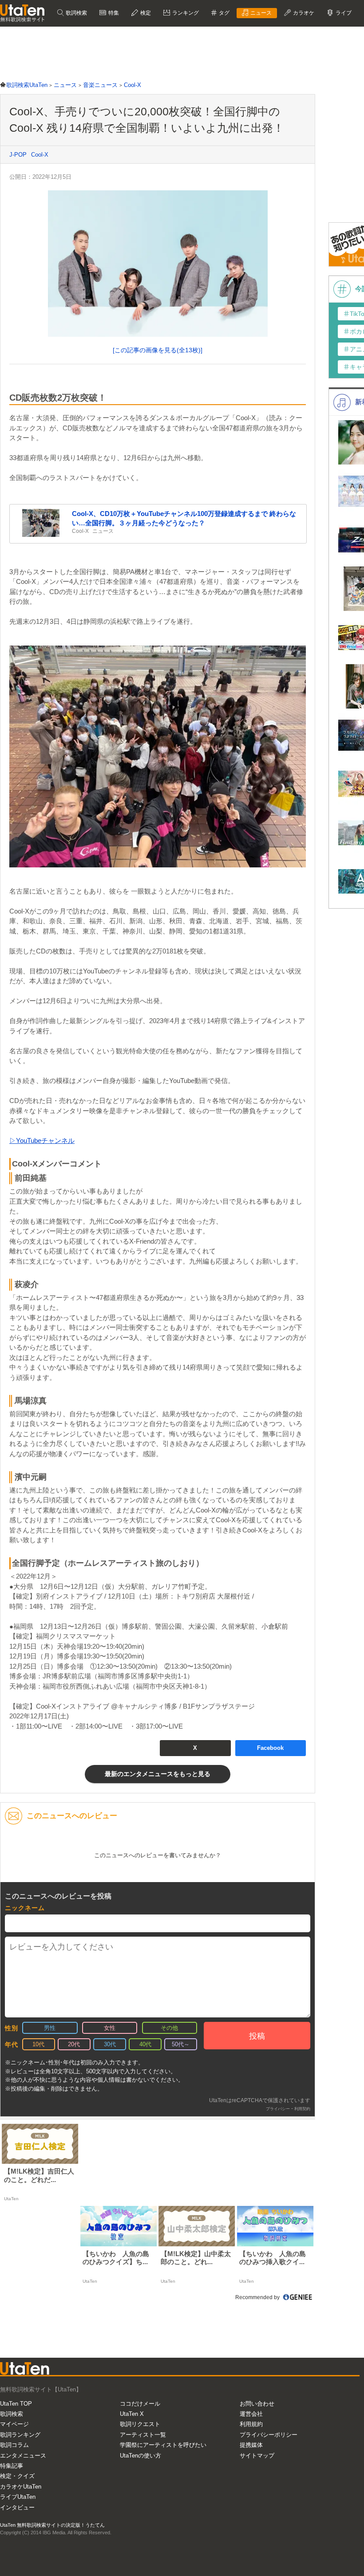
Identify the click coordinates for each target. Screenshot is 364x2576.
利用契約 (302, 2109)
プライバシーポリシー (269, 2435)
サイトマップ (257, 2456)
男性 (50, 2028)
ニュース (260, 13)
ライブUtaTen (18, 2497)
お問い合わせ (257, 2404)
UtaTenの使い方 (140, 2456)
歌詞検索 (76, 13)
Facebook (270, 1748)
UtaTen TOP (16, 2404)
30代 (110, 2044)
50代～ (181, 2044)
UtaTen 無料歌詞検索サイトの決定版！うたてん (52, 2525)
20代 (74, 2044)
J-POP (18, 155)
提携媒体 (251, 2445)
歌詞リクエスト (140, 2424)
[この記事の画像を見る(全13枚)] (158, 350)
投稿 (257, 2036)
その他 (169, 2028)
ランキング (185, 13)
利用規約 (251, 2424)
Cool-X (40, 155)
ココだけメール (140, 2404)
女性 (110, 2028)
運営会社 (251, 2414)
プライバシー (278, 2109)
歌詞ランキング (20, 2435)
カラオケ (303, 13)
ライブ (343, 13)
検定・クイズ (17, 2476)
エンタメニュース (23, 2456)
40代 (145, 2044)
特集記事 (12, 2466)
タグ (224, 13)
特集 (113, 13)
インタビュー (17, 2507)
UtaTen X (132, 2414)
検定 (145, 13)
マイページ (14, 2424)
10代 (38, 2044)
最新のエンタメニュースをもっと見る (158, 1774)
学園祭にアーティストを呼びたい (163, 2445)
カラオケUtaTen (21, 2487)
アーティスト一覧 (143, 2435)
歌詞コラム (14, 2445)
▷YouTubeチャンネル (42, 1140)
